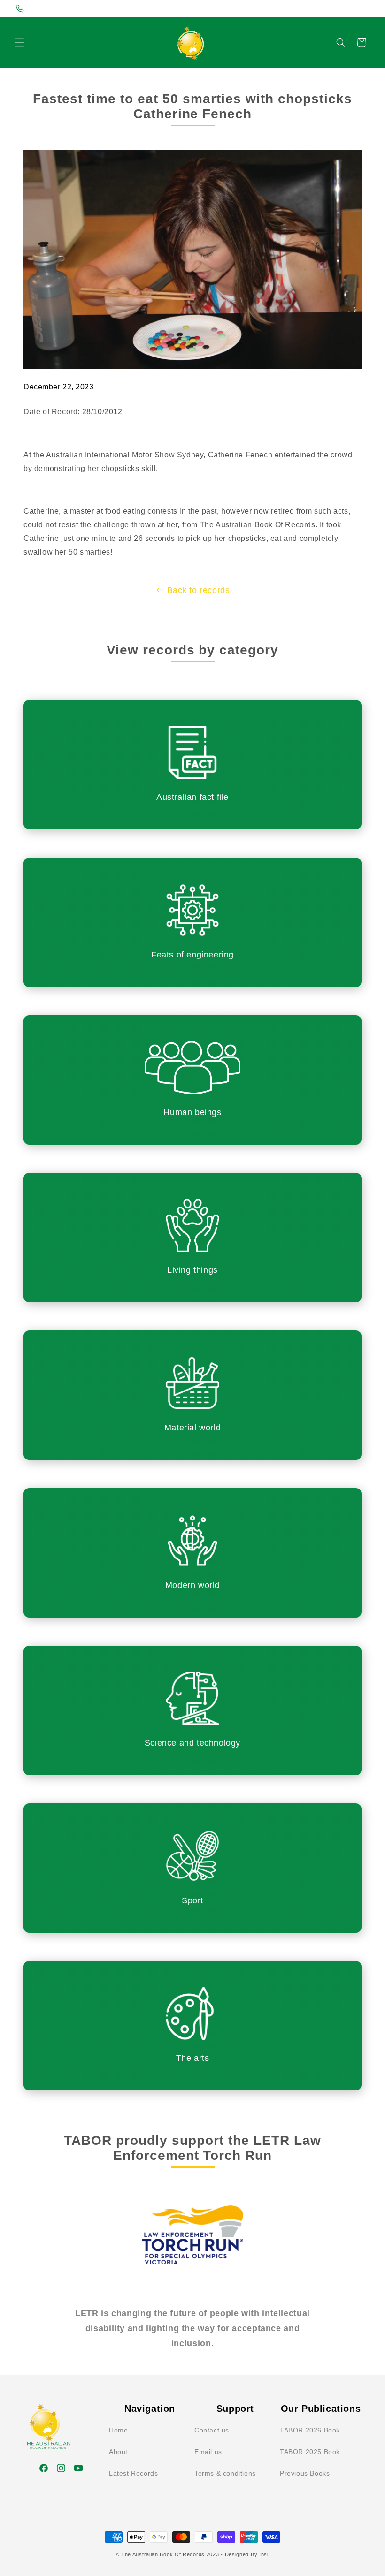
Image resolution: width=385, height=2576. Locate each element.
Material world (192, 1428)
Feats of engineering (192, 955)
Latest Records (133, 2473)
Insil (265, 2554)
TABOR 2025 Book (310, 2452)
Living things (192, 1270)
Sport (192, 1900)
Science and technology (192, 1743)
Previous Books (305, 2473)
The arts (193, 2058)
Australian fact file (192, 797)
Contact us (212, 2430)
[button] (20, 43)
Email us (208, 2452)
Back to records (199, 590)
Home (118, 2430)
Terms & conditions (225, 2473)
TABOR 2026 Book (310, 2430)
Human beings (192, 1112)
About (118, 2452)
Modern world (192, 1585)
